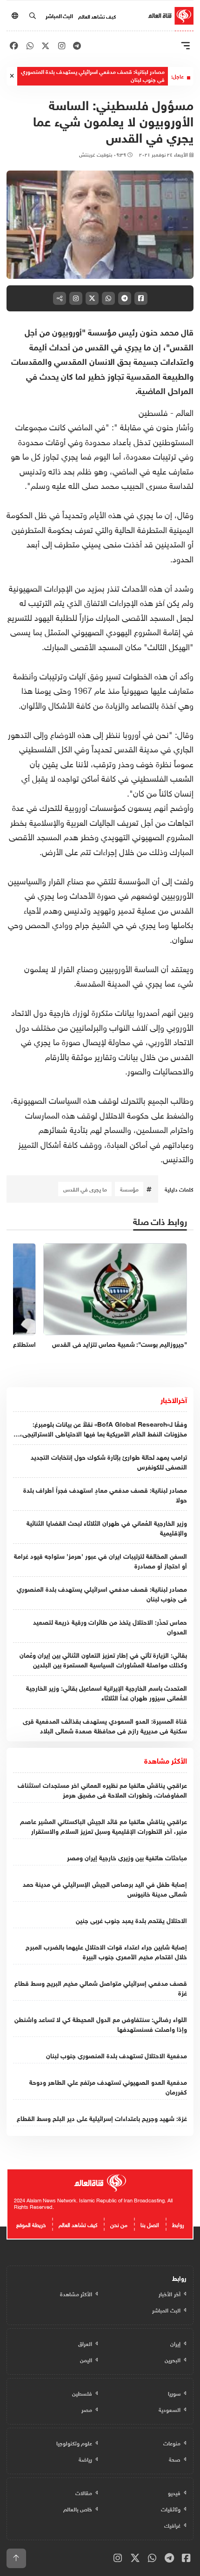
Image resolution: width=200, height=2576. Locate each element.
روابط (178, 2224)
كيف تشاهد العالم (97, 16)
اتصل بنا (150, 2224)
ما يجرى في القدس (85, 1189)
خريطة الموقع (31, 2224)
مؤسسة (129, 1189)
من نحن (119, 2224)
